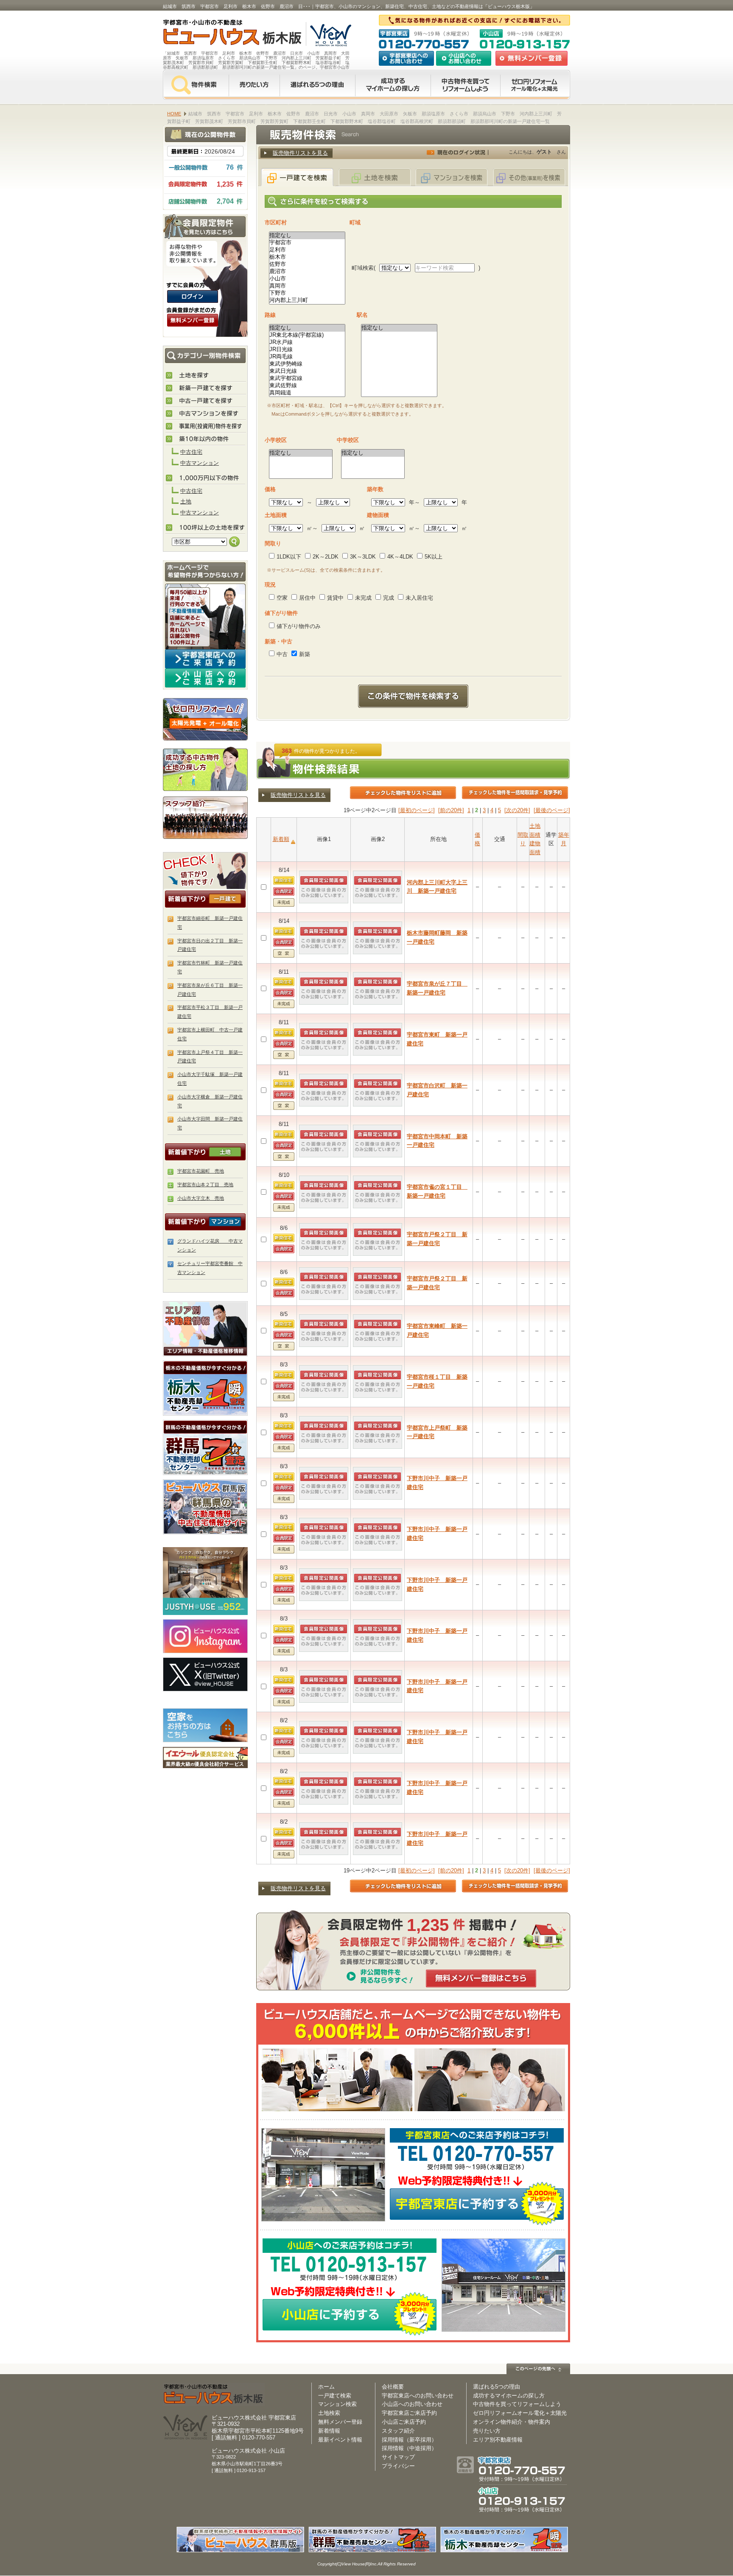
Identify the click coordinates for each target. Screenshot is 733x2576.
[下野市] (307, 293)
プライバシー (398, 2466)
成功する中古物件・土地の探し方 (205, 768)
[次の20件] (517, 810)
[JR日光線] (307, 350)
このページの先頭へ (538, 2369)
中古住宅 (191, 452)
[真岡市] (307, 286)
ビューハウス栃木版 (214, 2394)
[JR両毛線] (307, 357)
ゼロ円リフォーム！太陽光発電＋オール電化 (205, 719)
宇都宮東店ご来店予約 (409, 2413)
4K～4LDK (400, 557)
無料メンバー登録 (340, 2422)
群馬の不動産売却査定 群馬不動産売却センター (205, 1447)
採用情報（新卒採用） (409, 2440)
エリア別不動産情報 (498, 2440)
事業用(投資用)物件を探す (206, 427)
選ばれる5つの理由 (317, 85)
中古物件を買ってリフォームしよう (517, 2404)
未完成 (363, 598)
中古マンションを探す (206, 414)
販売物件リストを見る (300, 153)
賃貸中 (335, 598)
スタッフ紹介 (205, 817)
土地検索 (329, 2413)
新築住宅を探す (206, 388)
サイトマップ (398, 2457)
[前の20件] (451, 810)
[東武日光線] (307, 371)
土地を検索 (375, 177)
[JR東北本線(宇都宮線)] (307, 335)
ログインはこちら (193, 296)
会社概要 (393, 2387)
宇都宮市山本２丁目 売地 (205, 1185)
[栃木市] (307, 257)
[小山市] (307, 279)
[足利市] (307, 250)
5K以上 (434, 557)
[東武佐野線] (307, 386)
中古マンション (200, 463)
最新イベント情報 (340, 2440)
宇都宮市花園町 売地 (201, 1171)
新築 (305, 654)
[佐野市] (307, 264)
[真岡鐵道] (307, 393)
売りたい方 (254, 85)
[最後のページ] (552, 810)
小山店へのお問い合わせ (464, 58)
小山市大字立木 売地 (201, 1198)
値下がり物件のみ (299, 626)
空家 (282, 598)
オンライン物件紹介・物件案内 (512, 2422)
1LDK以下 (289, 557)
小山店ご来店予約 (404, 2422)
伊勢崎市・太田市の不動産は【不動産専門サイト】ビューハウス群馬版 (205, 1507)
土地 (186, 502)
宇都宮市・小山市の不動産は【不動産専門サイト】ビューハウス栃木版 (223, 34)
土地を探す (206, 376)
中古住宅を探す (206, 401)
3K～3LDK (363, 557)
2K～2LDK (326, 557)
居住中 (307, 598)
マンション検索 (337, 2404)
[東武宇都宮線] (307, 379)
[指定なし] (307, 236)
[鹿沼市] (307, 272)
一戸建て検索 (335, 2396)
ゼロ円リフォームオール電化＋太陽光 (520, 2413)
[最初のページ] (417, 810)
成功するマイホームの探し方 (393, 85)
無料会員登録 (532, 58)
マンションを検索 (452, 177)
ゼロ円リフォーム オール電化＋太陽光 (535, 85)
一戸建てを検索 (297, 177)
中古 (282, 654)
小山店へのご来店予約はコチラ (205, 678)
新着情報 (329, 2431)
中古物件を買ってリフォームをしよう (465, 85)
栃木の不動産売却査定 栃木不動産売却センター (205, 1388)
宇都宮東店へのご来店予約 (205, 659)
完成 (389, 598)
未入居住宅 (419, 598)
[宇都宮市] (307, 243)
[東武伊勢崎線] (307, 364)
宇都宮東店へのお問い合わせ (406, 58)
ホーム (326, 2387)
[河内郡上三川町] (307, 300)
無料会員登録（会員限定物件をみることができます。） (193, 320)
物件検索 (196, 85)
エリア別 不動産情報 (205, 1329)
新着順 (281, 839)
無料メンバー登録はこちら (481, 1978)
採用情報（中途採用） (409, 2448)
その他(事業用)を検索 (529, 177)
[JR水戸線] (307, 342)
